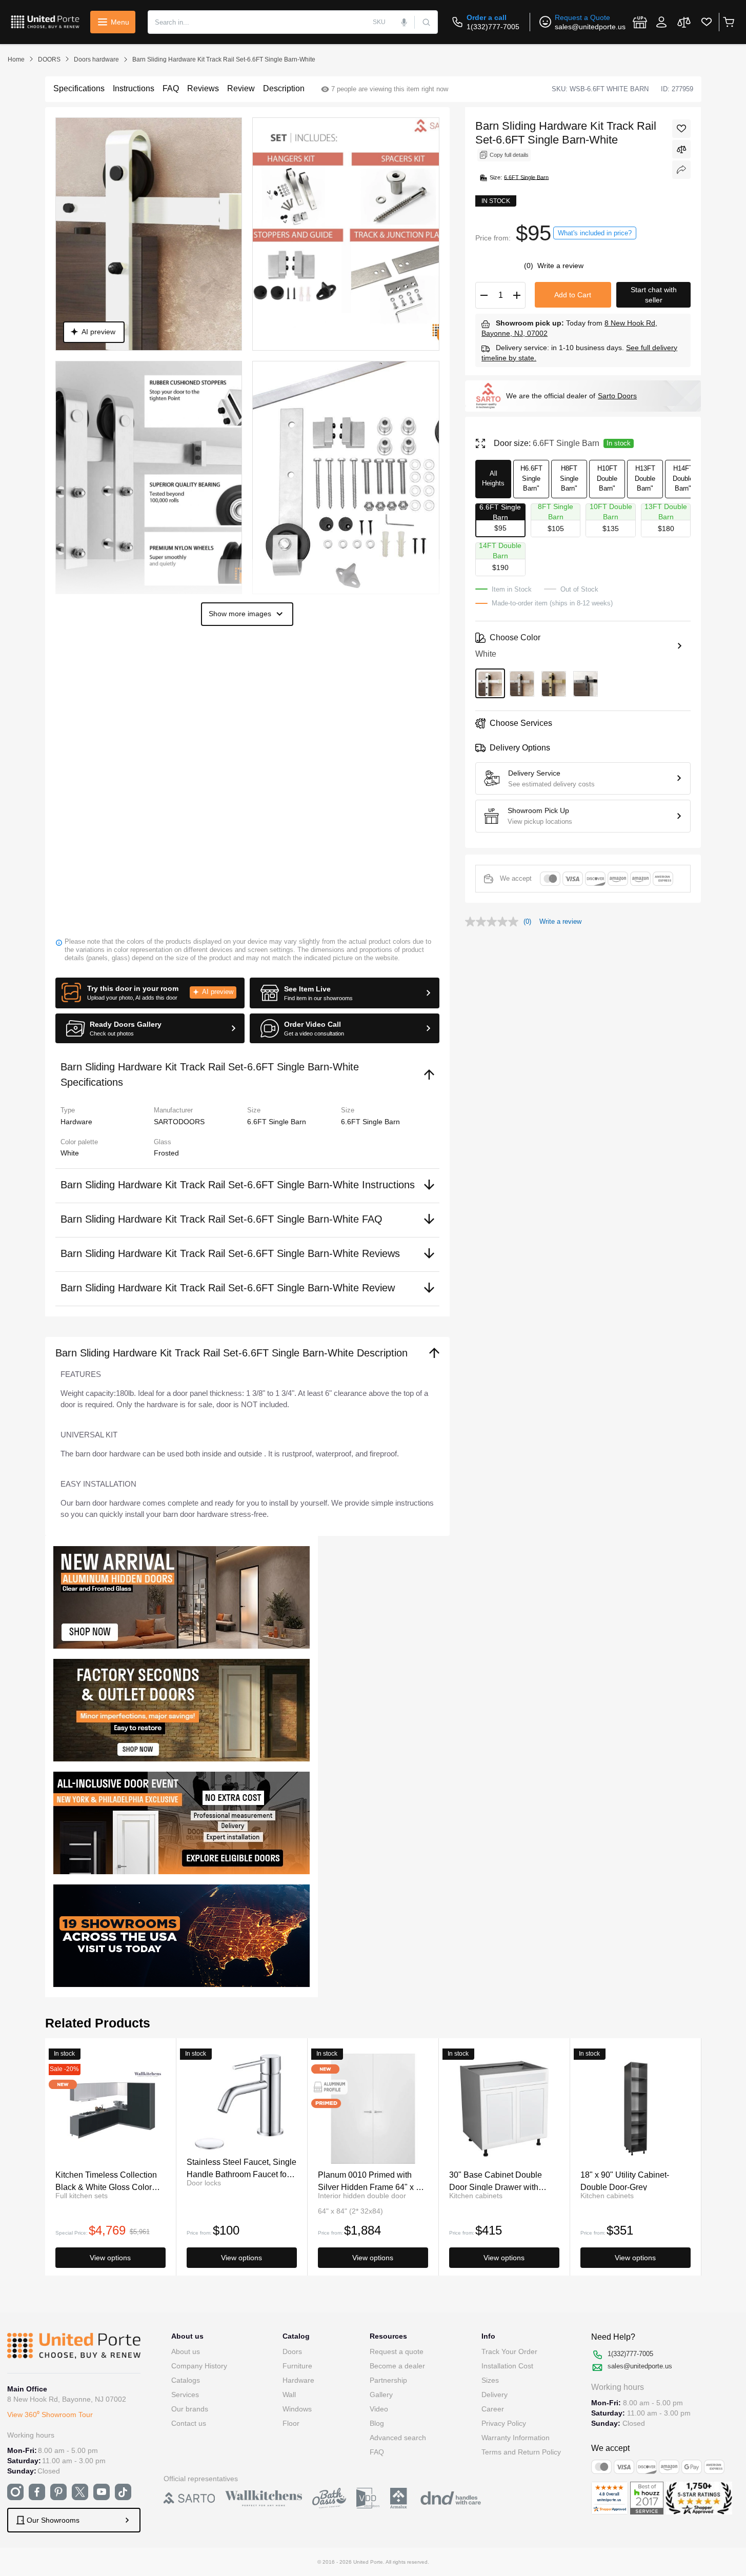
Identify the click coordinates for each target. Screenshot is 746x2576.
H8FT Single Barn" (569, 478)
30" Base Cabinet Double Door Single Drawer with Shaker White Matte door (496, 2181)
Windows (297, 2409)
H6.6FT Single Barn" (531, 478)
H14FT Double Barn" (683, 478)
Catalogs (186, 2380)
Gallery (381, 2395)
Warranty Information (516, 2438)
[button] (150, 993)
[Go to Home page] (45, 22)
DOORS (49, 59)
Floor (291, 2423)
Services (185, 2395)
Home (16, 59)
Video (379, 2409)
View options (110, 2258)
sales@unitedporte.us (590, 27)
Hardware (298, 2380)
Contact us (189, 2423)
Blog (377, 2423)
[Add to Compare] (681, 149)
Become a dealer (397, 2366)
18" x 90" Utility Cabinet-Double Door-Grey (625, 2181)
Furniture (297, 2366)
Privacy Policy (504, 2423)
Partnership (388, 2380)
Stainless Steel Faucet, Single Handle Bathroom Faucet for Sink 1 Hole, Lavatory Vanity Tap (241, 2168)
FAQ (377, 2452)
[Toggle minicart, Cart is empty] (728, 22)
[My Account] (661, 22)
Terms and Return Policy (521, 2452)
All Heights (493, 479)
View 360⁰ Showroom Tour (50, 2415)
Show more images (240, 614)
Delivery (495, 2395)
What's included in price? (595, 233)
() (530, 266)
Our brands (190, 2409)
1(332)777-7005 (493, 27)
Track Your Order (509, 2351)
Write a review (560, 266)
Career (493, 2409)
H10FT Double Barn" (607, 478)
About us (186, 2351)
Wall (289, 2395)
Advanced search (398, 2438)
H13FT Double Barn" (645, 478)
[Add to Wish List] (681, 129)
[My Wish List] (707, 22)
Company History (199, 2366)
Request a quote (397, 2351)
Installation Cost (507, 2366)
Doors (292, 2351)
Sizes (490, 2380)
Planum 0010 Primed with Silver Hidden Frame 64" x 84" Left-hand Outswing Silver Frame (373, 2181)
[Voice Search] (404, 22)
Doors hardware (96, 59)
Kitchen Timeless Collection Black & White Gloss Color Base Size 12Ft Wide (106, 2181)
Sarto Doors (617, 396)
